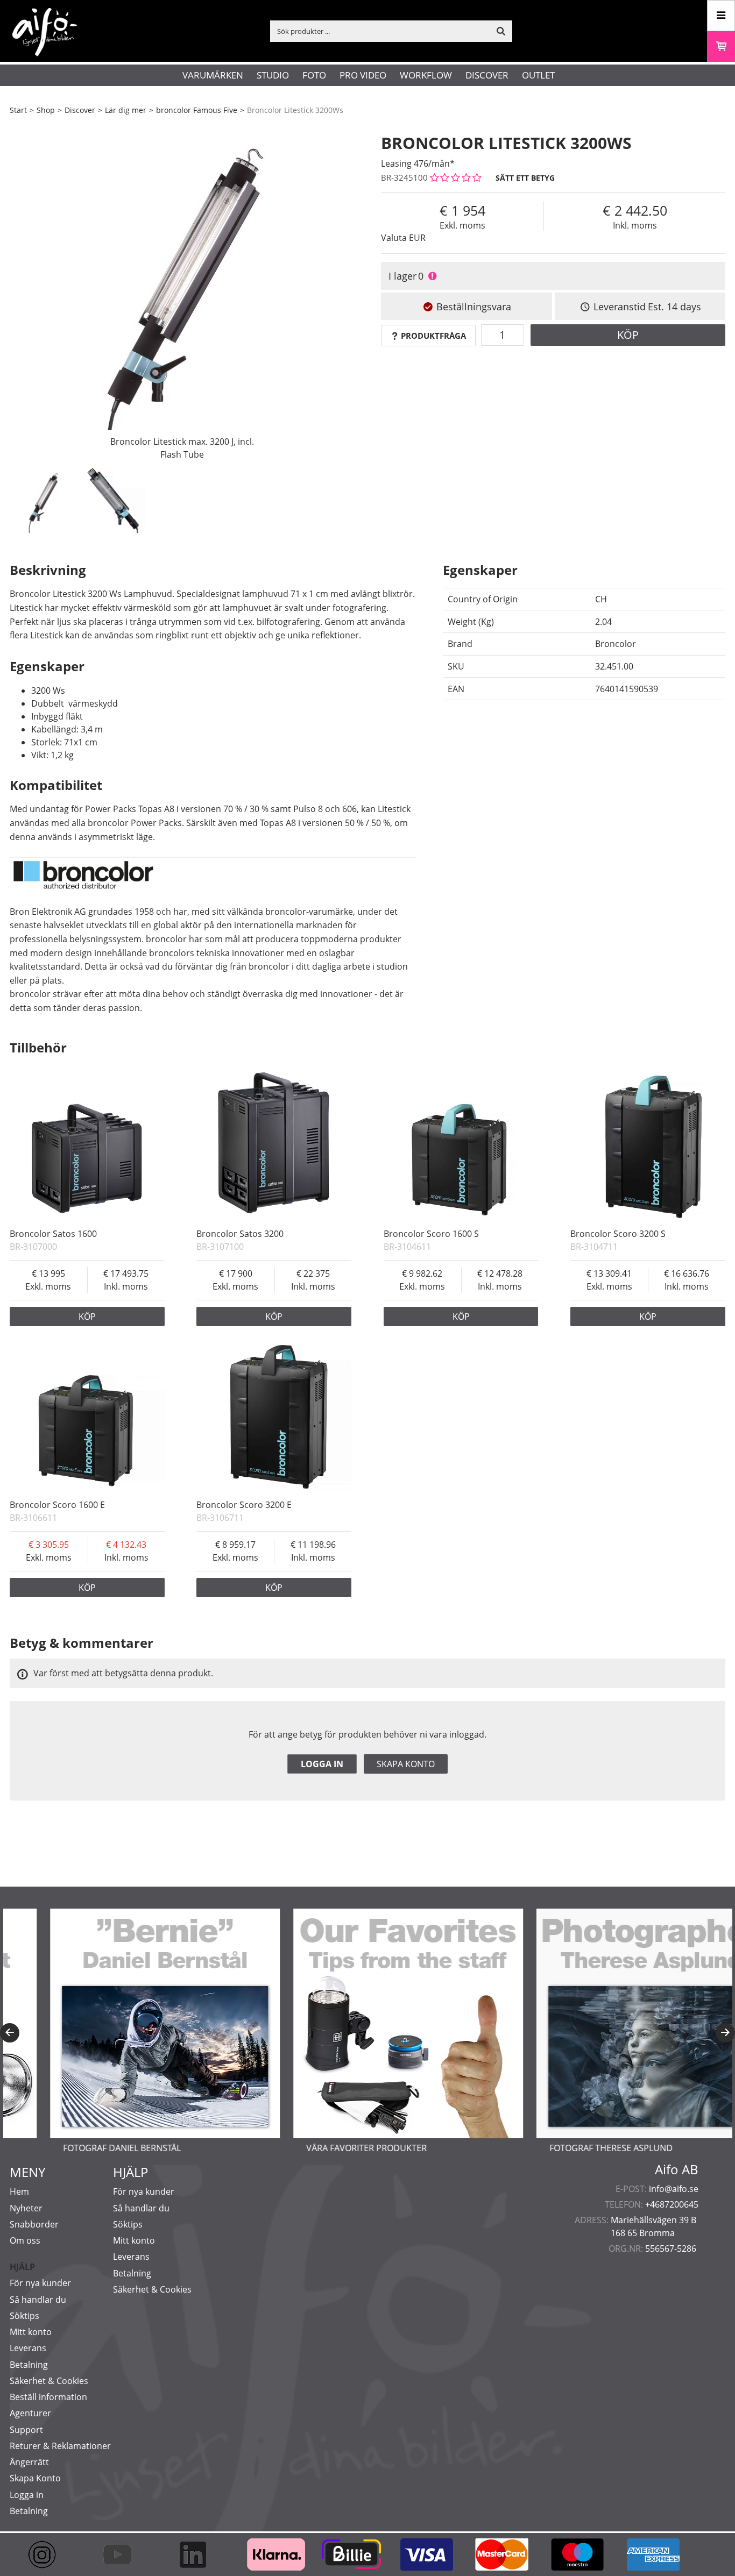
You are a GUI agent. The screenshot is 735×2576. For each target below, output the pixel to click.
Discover (487, 75)
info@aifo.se (674, 2189)
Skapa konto (406, 1764)
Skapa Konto (35, 2478)
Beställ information (48, 2397)
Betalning (29, 2365)
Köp (628, 335)
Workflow (426, 75)
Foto (314, 75)
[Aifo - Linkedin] (198, 2554)
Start (18, 110)
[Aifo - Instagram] (47, 2554)
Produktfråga (433, 336)
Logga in (322, 1764)
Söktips (24, 2316)
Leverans (28, 2348)
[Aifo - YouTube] (123, 2554)
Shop (46, 110)
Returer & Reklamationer (60, 2446)
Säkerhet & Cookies (49, 2381)
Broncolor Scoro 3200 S (618, 1234)
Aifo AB (677, 2169)
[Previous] (10, 2033)
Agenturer (30, 2413)
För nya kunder (40, 2283)
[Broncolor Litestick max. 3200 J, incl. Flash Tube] (182, 293)
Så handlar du (38, 2300)
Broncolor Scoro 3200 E (244, 1505)
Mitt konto (31, 2332)
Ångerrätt (29, 2462)
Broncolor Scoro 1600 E (57, 1505)
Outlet (538, 75)
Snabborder (34, 2224)
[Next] (725, 2033)
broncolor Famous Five (197, 110)
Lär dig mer (126, 110)
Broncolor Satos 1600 (53, 1234)
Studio (273, 75)
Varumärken (213, 75)
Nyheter (26, 2208)
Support (26, 2430)
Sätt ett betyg (525, 178)
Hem (19, 2191)
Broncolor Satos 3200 (240, 1234)
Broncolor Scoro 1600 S (431, 1234)
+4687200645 (672, 2204)
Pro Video (363, 75)
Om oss (25, 2240)
